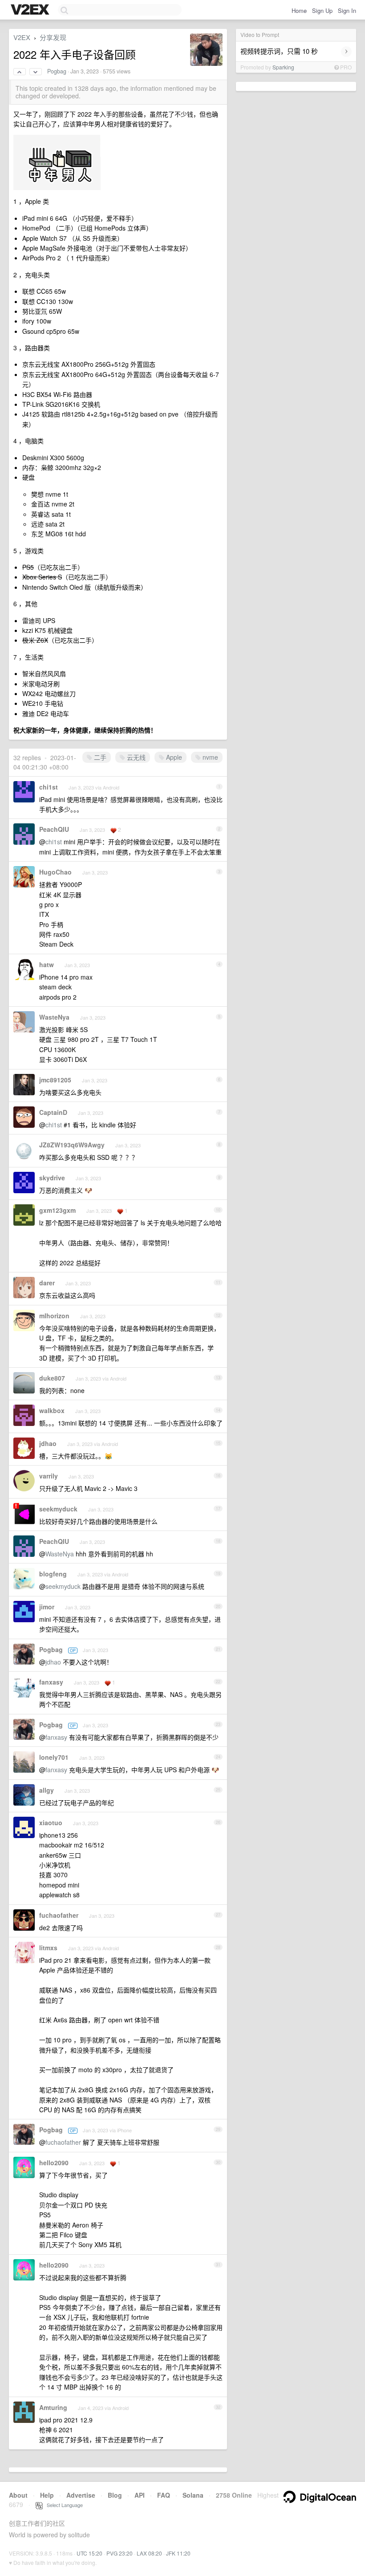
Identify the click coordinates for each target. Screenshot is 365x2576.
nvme (209, 757)
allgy (47, 1790)
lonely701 (54, 1757)
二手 (99, 757)
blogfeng (53, 1574)
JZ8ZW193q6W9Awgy (72, 1145)
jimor (47, 1607)
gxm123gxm (57, 1210)
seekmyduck (58, 1509)
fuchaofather (59, 1915)
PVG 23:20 (120, 2553)
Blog (115, 2495)
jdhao (48, 1443)
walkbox (52, 1410)
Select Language (63, 2505)
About (18, 2495)
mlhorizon (54, 1316)
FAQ (164, 2495)
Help (47, 2495)
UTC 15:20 (89, 2553)
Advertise (81, 2495)
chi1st (49, 787)
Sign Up (322, 10)
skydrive (52, 1178)
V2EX (22, 37)
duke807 (52, 1378)
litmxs (48, 1948)
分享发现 (53, 37)
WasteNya (54, 1017)
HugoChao (55, 872)
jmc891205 (55, 1080)
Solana (193, 2495)
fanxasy (51, 1682)
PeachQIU (54, 829)
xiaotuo (51, 1823)
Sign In (347, 10)
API (140, 2495)
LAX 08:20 (149, 2553)
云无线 (135, 757)
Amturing (53, 2407)
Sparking (283, 67)
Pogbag (57, 71)
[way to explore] (31, 10)
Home (299, 10)
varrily (49, 1476)
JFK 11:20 (178, 2553)
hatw (47, 964)
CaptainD (53, 1112)
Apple (173, 757)
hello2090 (54, 2163)
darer (47, 1283)
